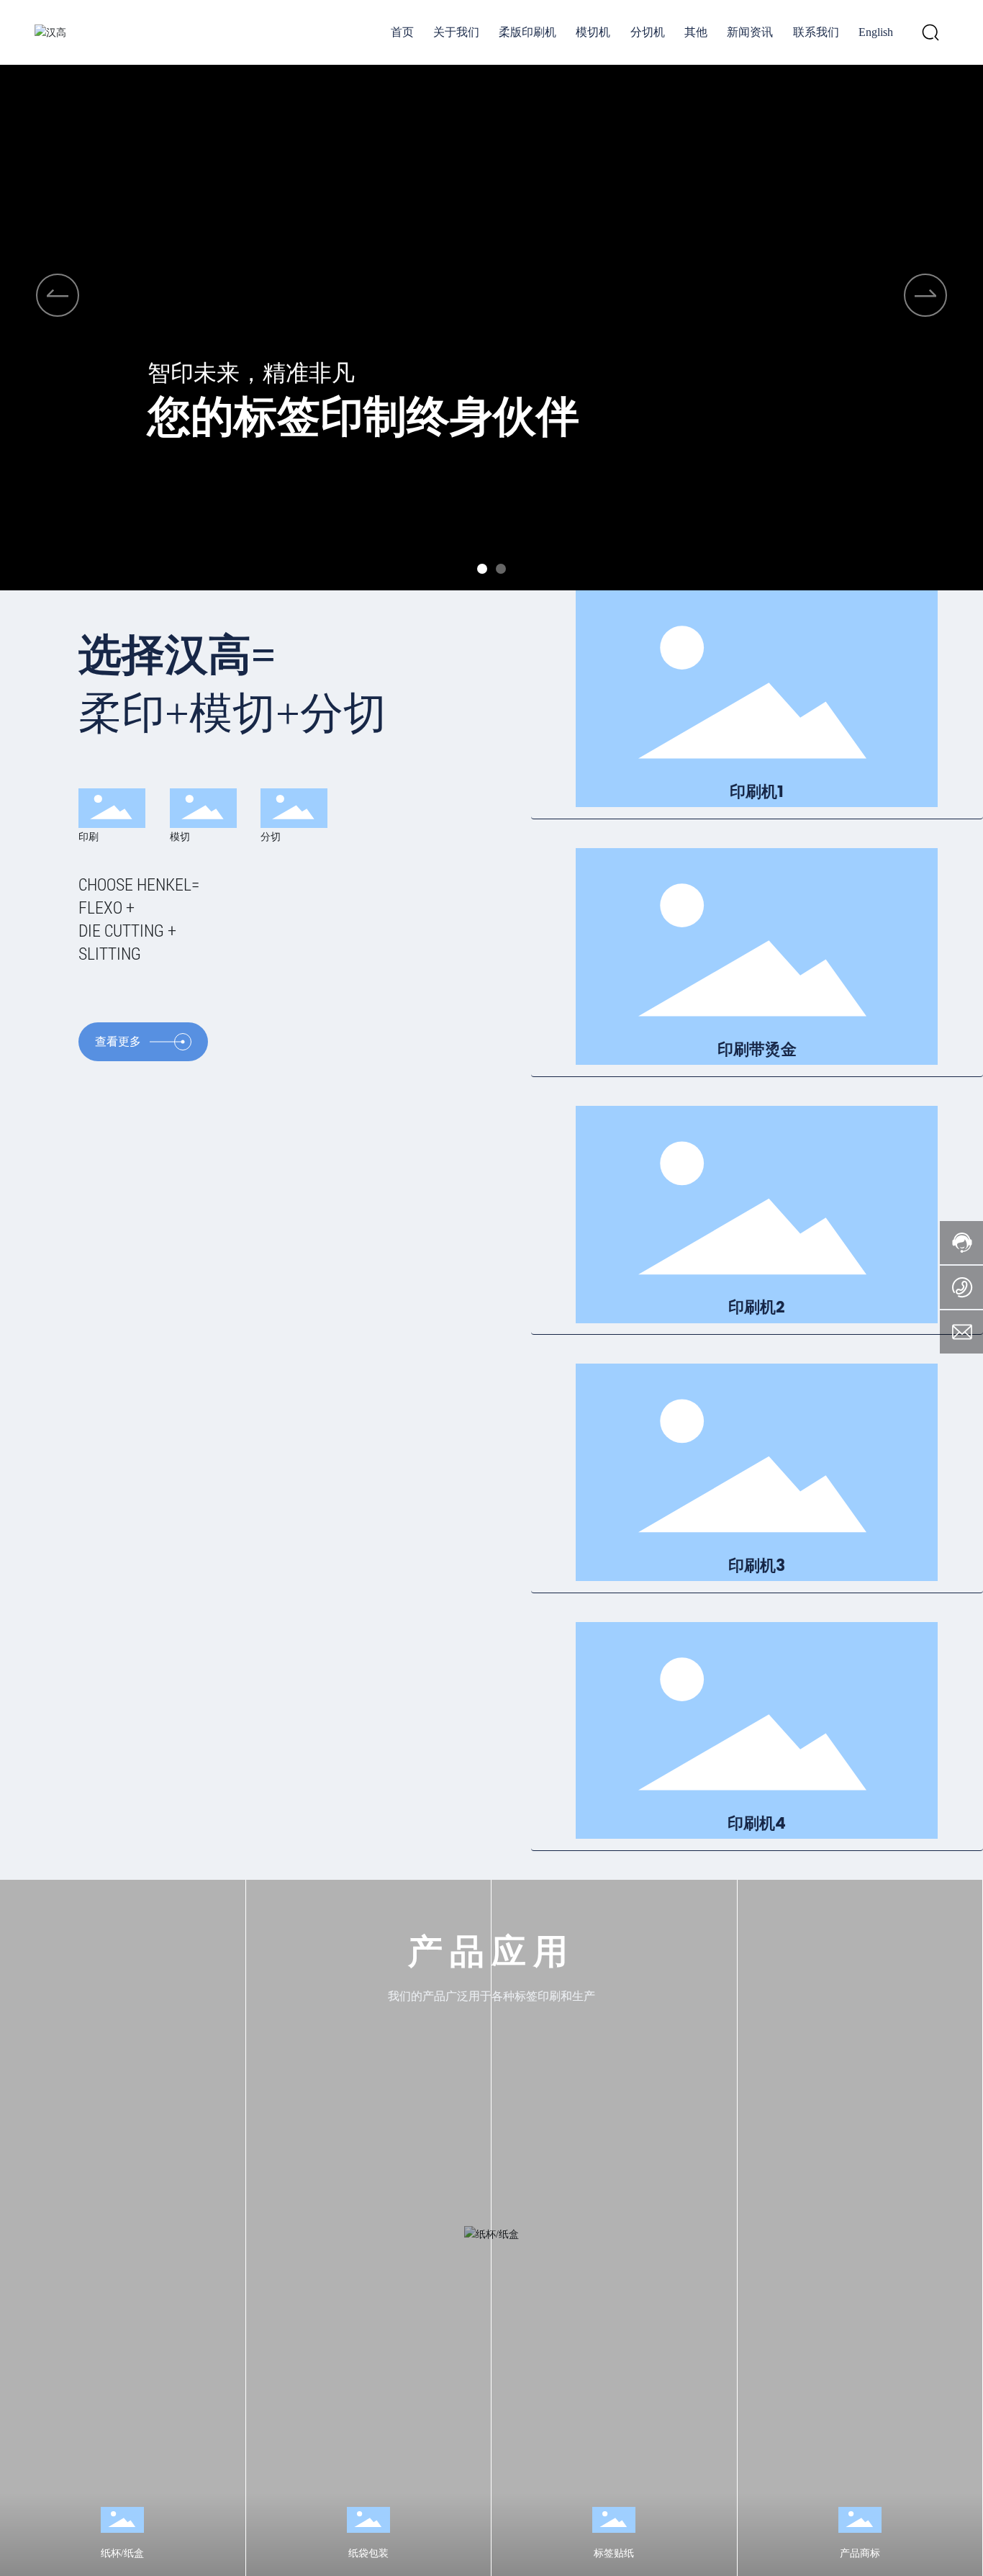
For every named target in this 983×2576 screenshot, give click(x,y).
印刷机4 (757, 1824)
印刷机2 (757, 1308)
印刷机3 (757, 1566)
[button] (482, 569)
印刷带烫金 (757, 1050)
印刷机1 (757, 792)
